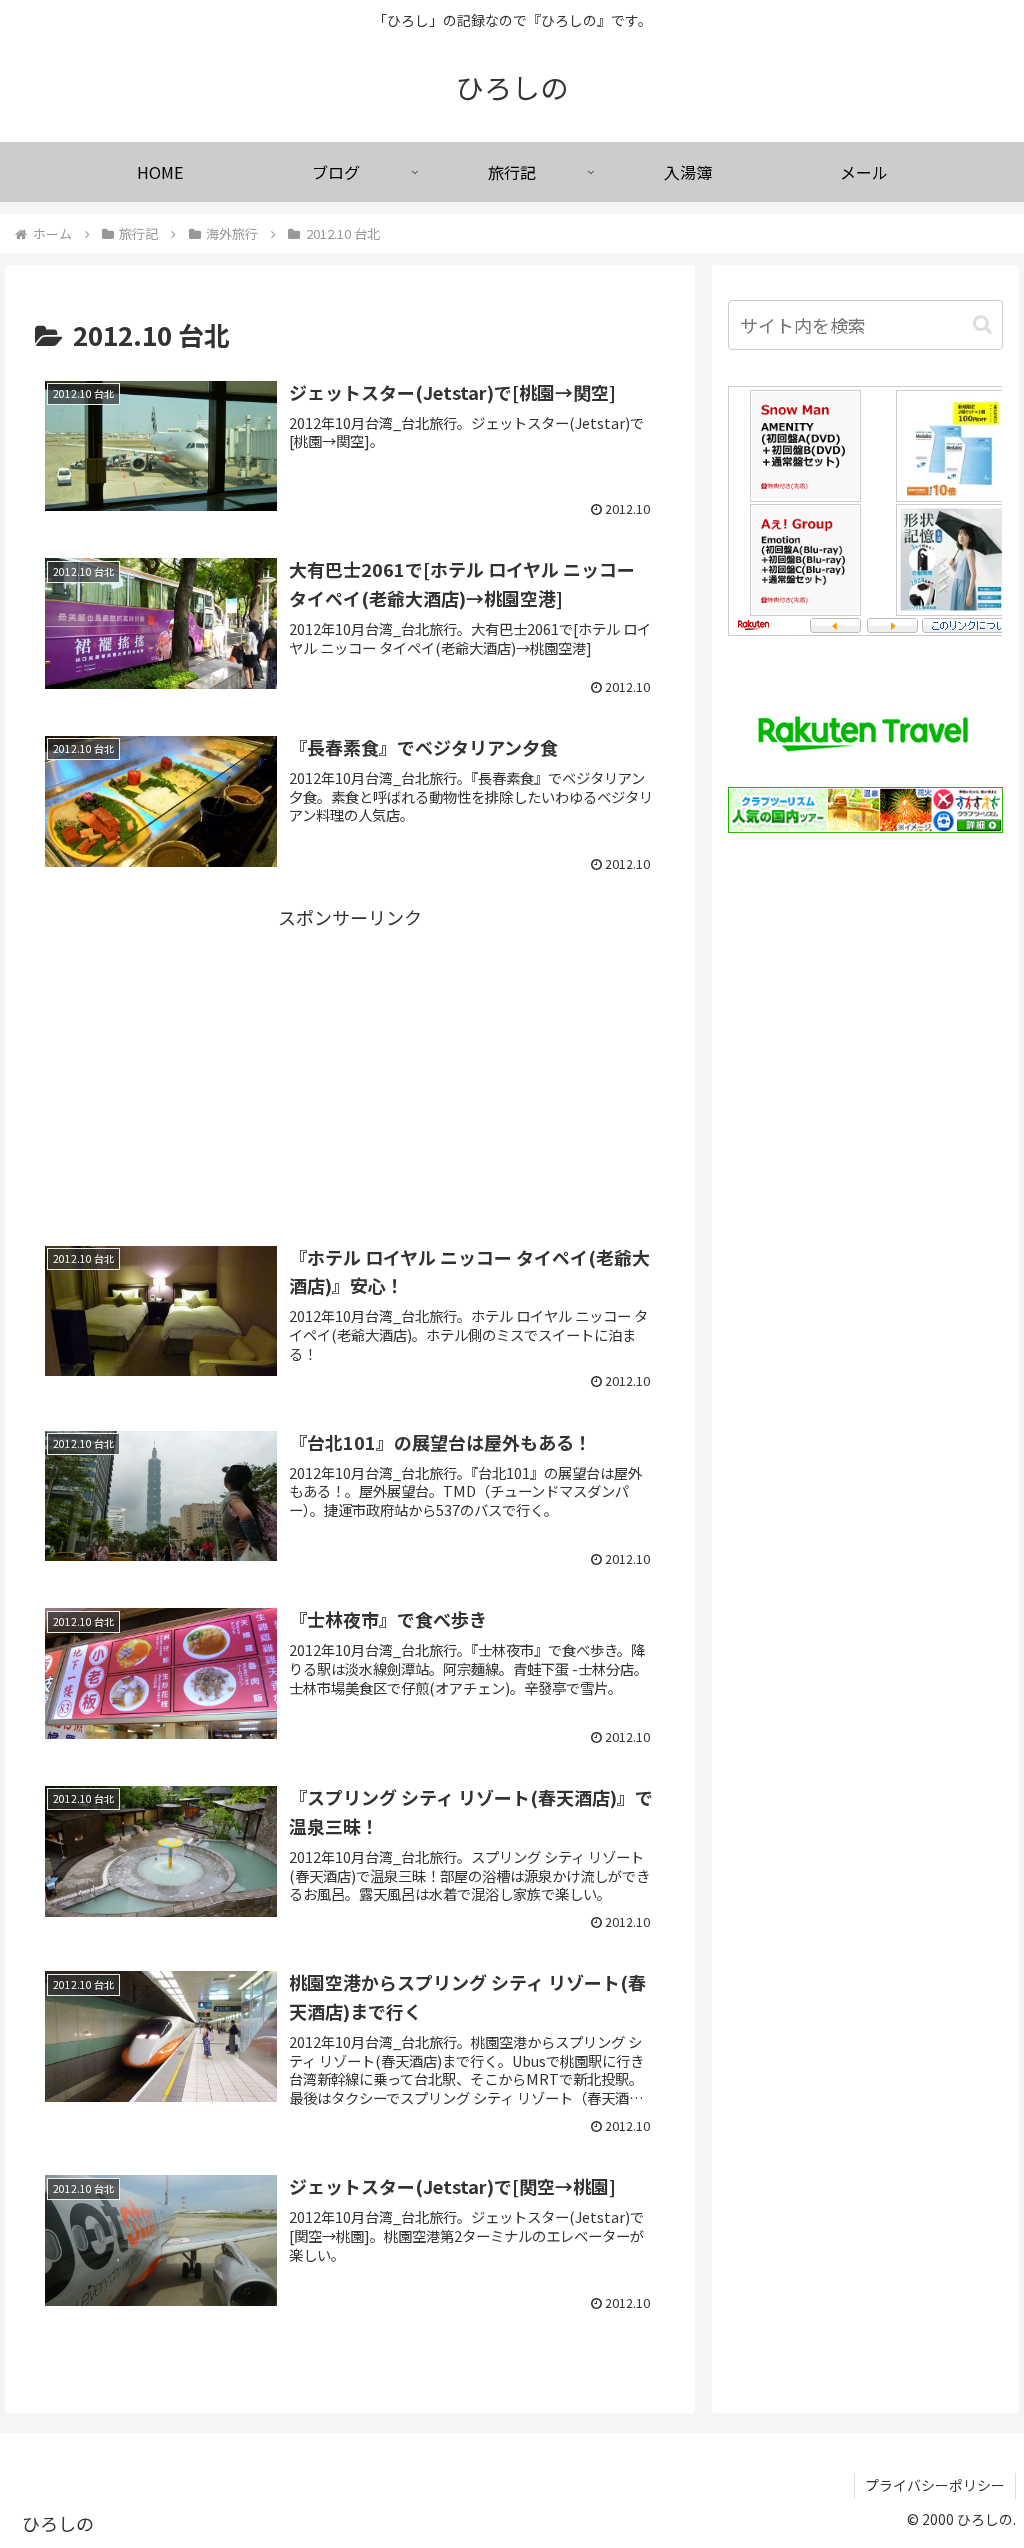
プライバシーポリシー (935, 2485)
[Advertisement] (350, 1049)
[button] (982, 324)
